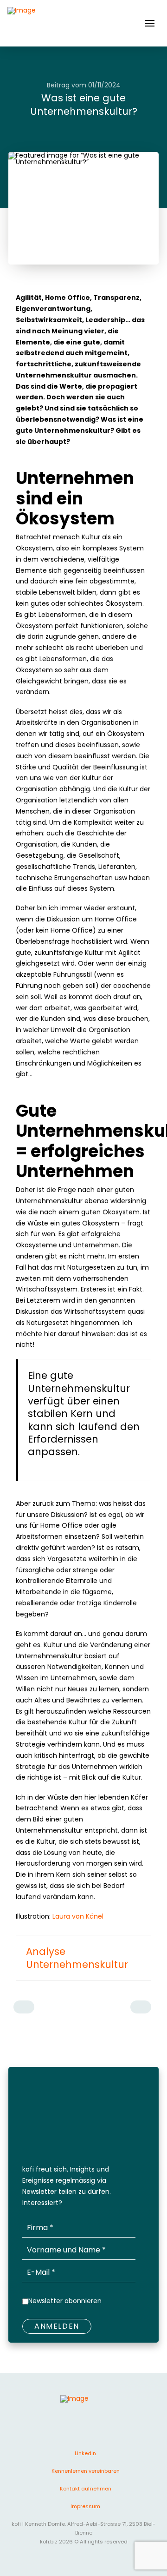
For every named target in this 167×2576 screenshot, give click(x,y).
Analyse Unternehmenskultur (77, 1958)
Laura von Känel (78, 1916)
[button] (150, 23)
